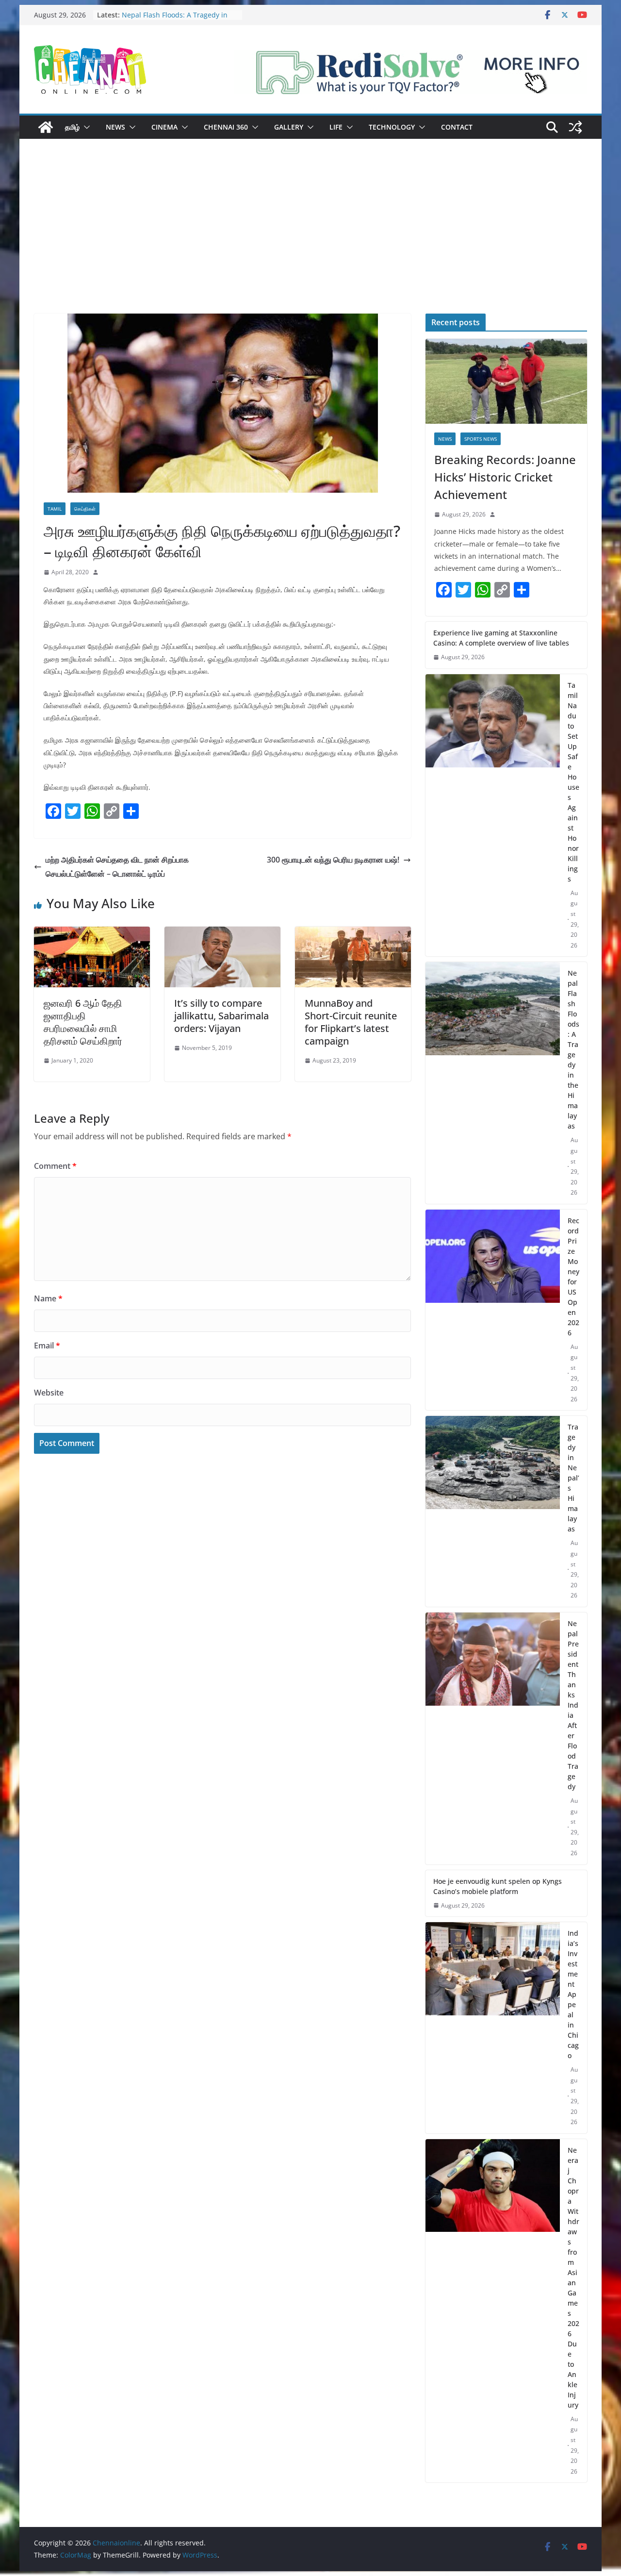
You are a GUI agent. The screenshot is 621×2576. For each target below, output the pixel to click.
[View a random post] (575, 127)
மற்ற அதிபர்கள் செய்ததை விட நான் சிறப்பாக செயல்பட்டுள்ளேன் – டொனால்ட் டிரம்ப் (117, 867)
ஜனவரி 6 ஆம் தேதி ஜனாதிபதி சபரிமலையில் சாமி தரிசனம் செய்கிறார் (83, 1022)
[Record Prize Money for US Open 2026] (493, 1310)
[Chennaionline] (46, 127)
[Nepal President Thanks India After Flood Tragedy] (493, 1738)
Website (49, 1393)
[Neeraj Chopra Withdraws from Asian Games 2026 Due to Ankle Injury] (493, 2311)
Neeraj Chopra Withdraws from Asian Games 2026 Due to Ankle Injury (573, 2277)
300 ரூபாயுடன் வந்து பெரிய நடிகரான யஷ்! (333, 860)
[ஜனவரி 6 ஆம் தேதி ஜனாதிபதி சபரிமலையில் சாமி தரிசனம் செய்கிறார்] (92, 933)
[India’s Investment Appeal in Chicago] (493, 2028)
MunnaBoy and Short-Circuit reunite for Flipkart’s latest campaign (351, 1022)
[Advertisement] (310, 241)
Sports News (481, 439)
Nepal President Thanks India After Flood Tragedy (573, 1705)
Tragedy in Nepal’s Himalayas (573, 1478)
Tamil (55, 509)
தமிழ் (72, 127)
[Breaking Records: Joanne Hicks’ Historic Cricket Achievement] (506, 381)
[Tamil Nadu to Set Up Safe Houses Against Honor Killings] (493, 815)
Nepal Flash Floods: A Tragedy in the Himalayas (573, 1049)
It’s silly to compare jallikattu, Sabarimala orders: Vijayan (221, 1016)
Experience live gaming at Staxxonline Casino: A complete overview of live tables (501, 638)
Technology (392, 127)
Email (47, 1346)
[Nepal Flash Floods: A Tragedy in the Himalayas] (493, 1083)
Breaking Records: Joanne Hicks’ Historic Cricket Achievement (505, 477)
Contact (457, 127)
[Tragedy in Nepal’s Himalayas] (493, 1511)
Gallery (289, 127)
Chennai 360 (226, 127)
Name (48, 1298)
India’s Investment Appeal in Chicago (573, 1994)
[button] (85, 127)
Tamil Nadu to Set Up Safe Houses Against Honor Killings (573, 782)
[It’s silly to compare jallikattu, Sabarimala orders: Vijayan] (222, 933)
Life (336, 127)
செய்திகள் (85, 509)
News (115, 127)
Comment (55, 1166)
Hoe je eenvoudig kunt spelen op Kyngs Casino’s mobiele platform (498, 1886)
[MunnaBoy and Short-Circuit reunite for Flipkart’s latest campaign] (353, 933)
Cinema (164, 127)
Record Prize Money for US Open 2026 (573, 1277)
